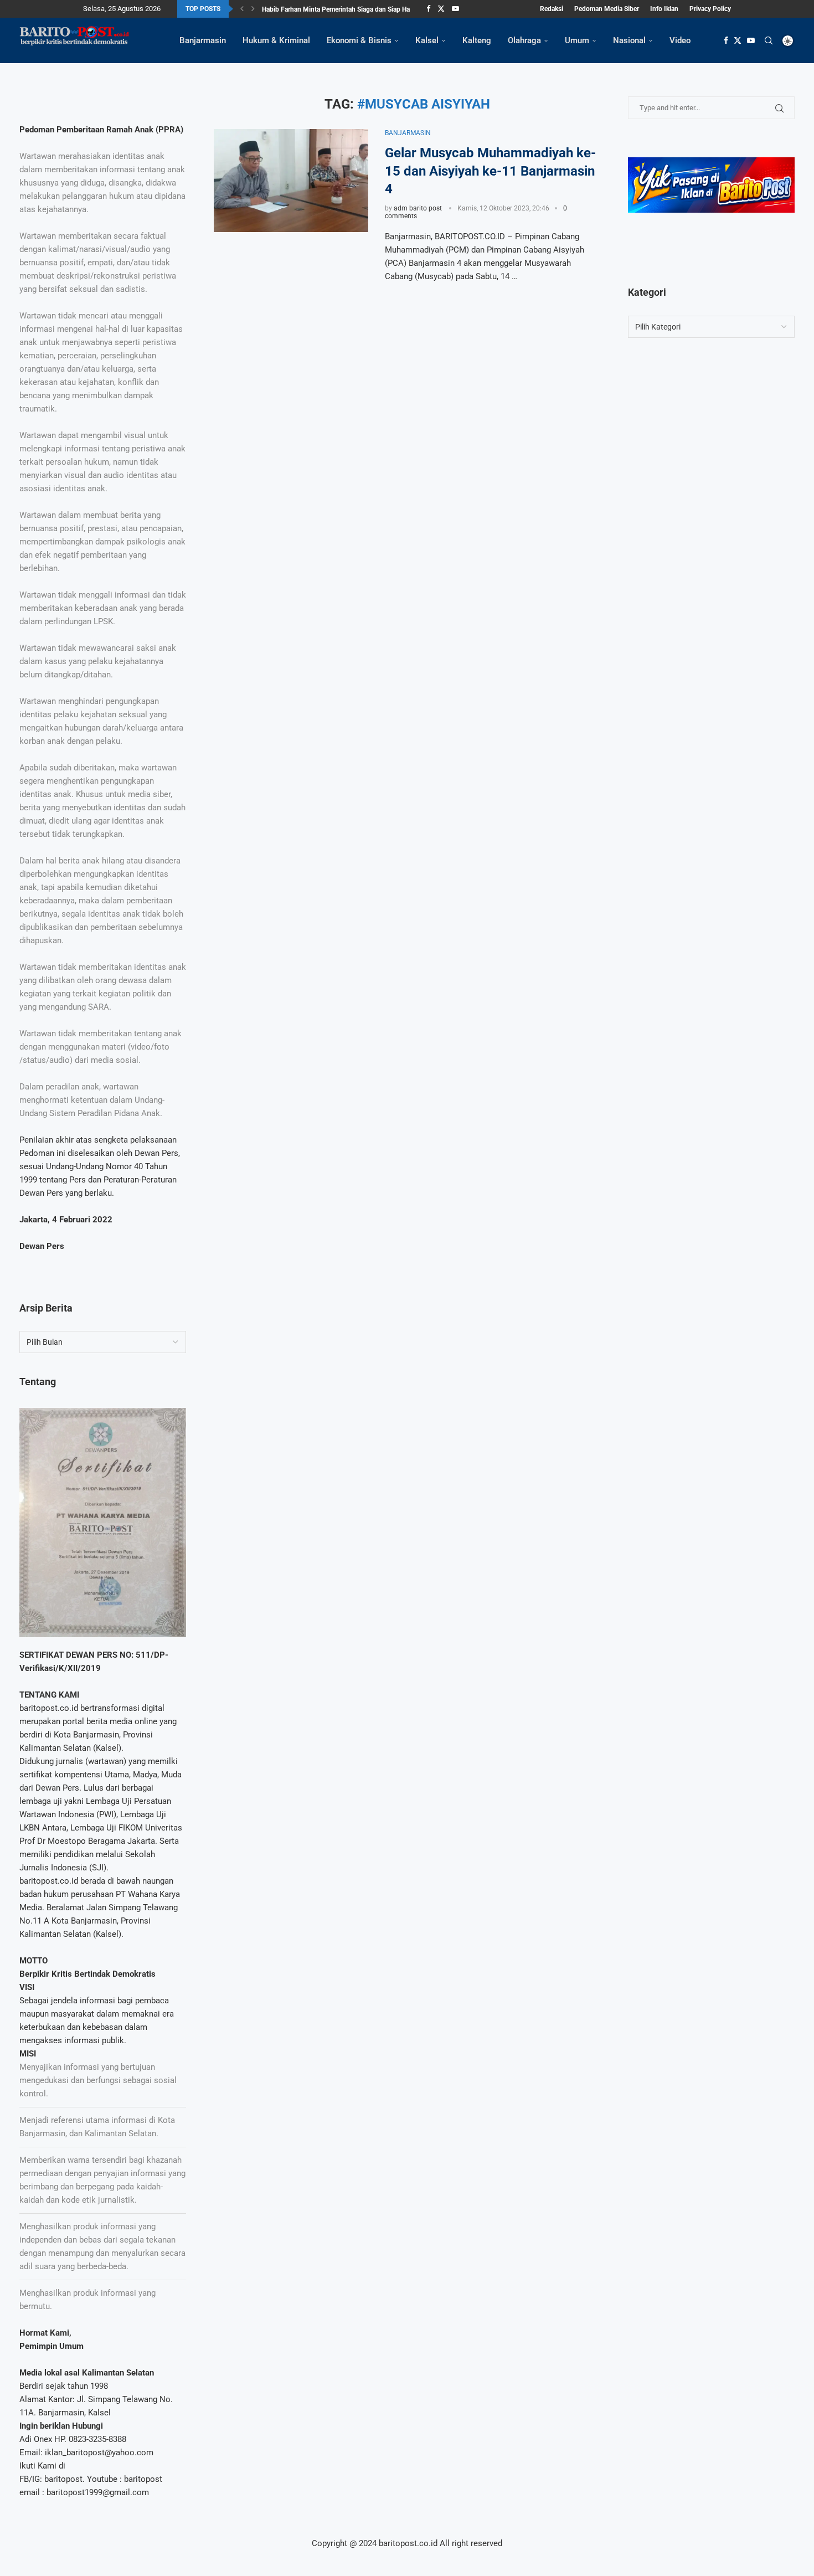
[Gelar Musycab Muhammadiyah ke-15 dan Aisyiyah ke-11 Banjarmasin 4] (291, 181)
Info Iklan (664, 9)
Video (680, 40)
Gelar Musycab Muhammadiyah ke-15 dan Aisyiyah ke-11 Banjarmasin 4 (490, 171)
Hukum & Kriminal (276, 40)
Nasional (629, 40)
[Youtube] (455, 9)
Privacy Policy (710, 9)
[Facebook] (428, 9)
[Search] (769, 40)
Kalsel (427, 40)
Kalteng (477, 40)
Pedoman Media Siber (607, 9)
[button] (242, 9)
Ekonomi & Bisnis (359, 40)
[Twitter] (441, 9)
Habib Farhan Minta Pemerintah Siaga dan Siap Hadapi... (345, 9)
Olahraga (524, 40)
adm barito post (418, 208)
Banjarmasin (203, 40)
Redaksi (552, 9)
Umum (577, 40)
